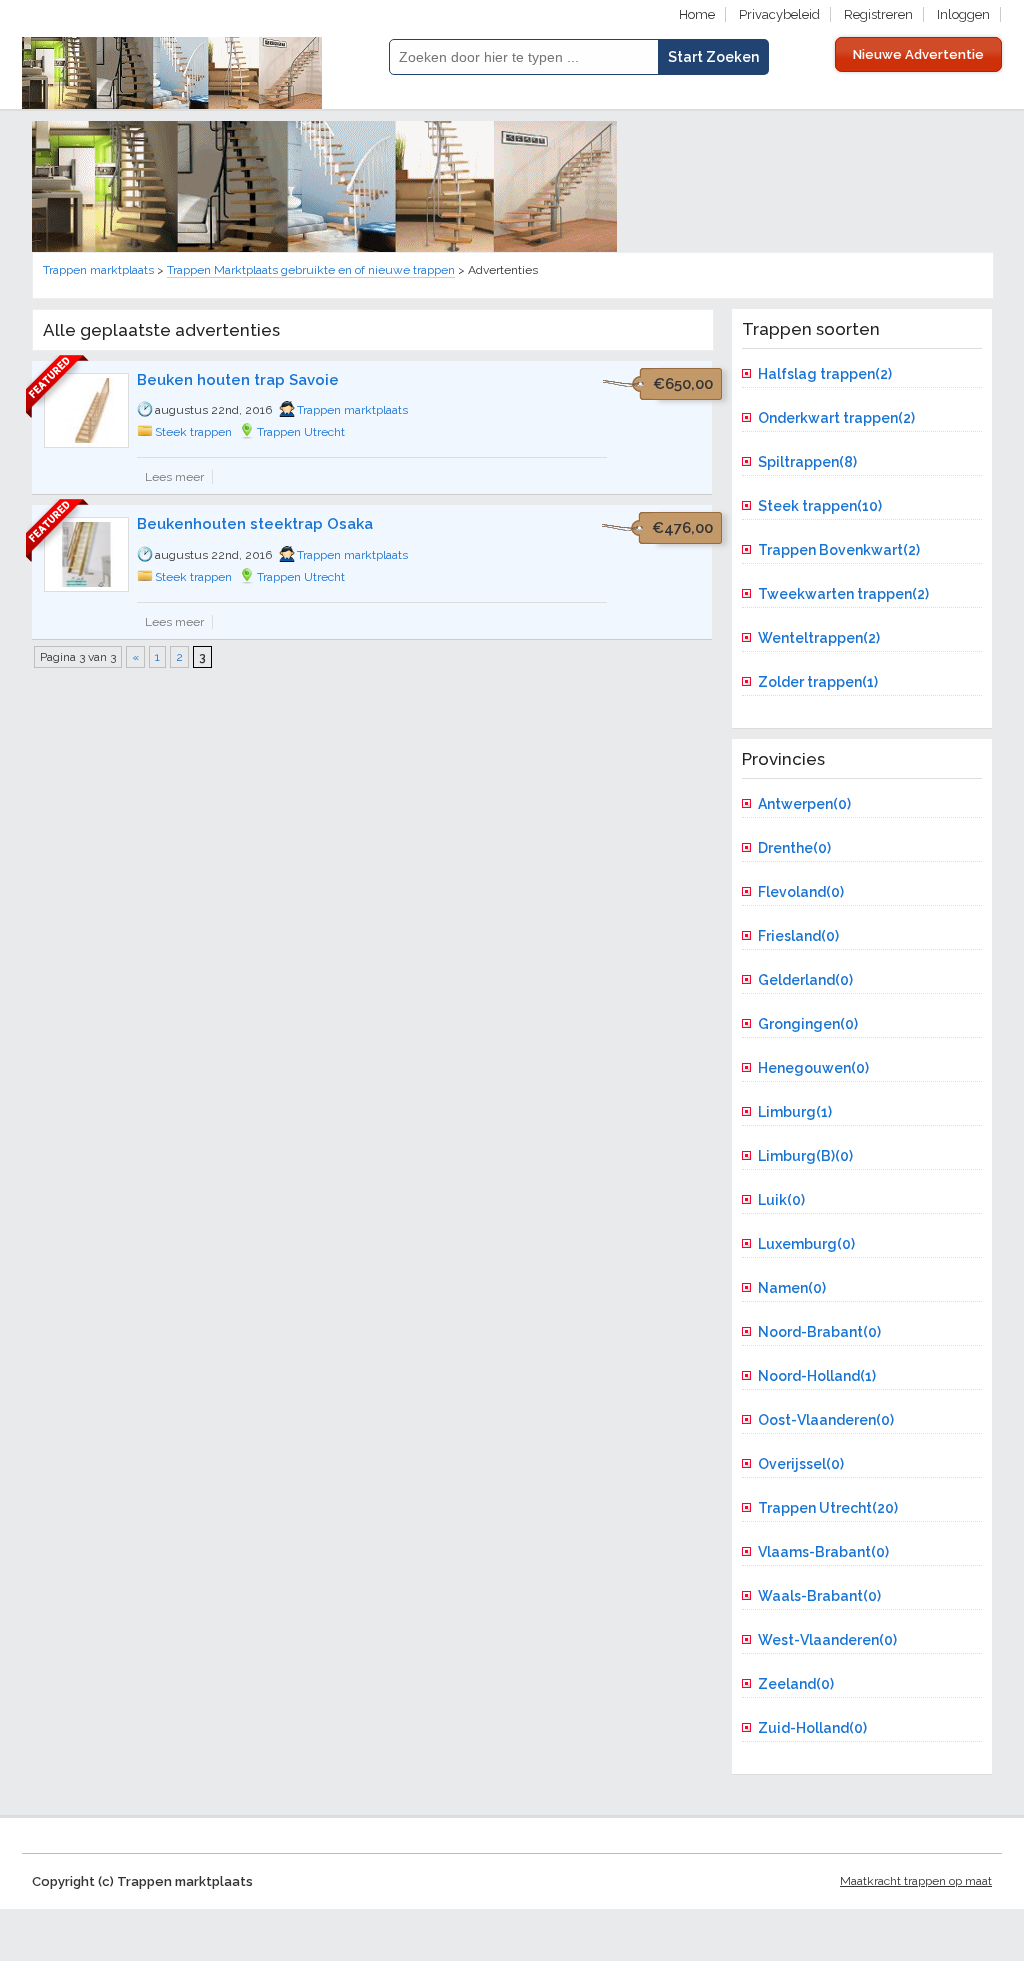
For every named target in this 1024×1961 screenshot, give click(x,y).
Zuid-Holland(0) (812, 1728)
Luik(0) (781, 1200)
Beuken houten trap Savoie (238, 380)
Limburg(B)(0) (805, 1156)
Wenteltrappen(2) (819, 638)
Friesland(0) (798, 936)
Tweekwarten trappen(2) (843, 594)
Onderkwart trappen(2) (836, 418)
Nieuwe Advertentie (918, 54)
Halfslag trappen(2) (825, 374)
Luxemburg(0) (806, 1244)
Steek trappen (193, 432)
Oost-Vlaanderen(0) (826, 1420)
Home (697, 14)
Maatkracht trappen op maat (916, 1881)
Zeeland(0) (796, 1684)
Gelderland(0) (805, 980)
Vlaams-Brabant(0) (823, 1552)
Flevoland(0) (801, 892)
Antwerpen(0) (804, 804)
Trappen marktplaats (352, 410)
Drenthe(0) (794, 848)
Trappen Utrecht (301, 432)
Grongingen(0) (808, 1024)
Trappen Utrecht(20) (828, 1508)
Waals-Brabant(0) (819, 1596)
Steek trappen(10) (820, 506)
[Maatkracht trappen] (324, 248)
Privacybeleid (779, 14)
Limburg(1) (795, 1112)
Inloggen (963, 14)
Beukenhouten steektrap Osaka (255, 524)
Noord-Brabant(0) (819, 1332)
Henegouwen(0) (813, 1068)
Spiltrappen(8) (807, 462)
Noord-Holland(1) (817, 1376)
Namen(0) (792, 1288)
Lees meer (174, 477)
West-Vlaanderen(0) (827, 1640)
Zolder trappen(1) (818, 682)
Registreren (878, 14)
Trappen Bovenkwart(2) (839, 550)
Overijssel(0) (801, 1464)
